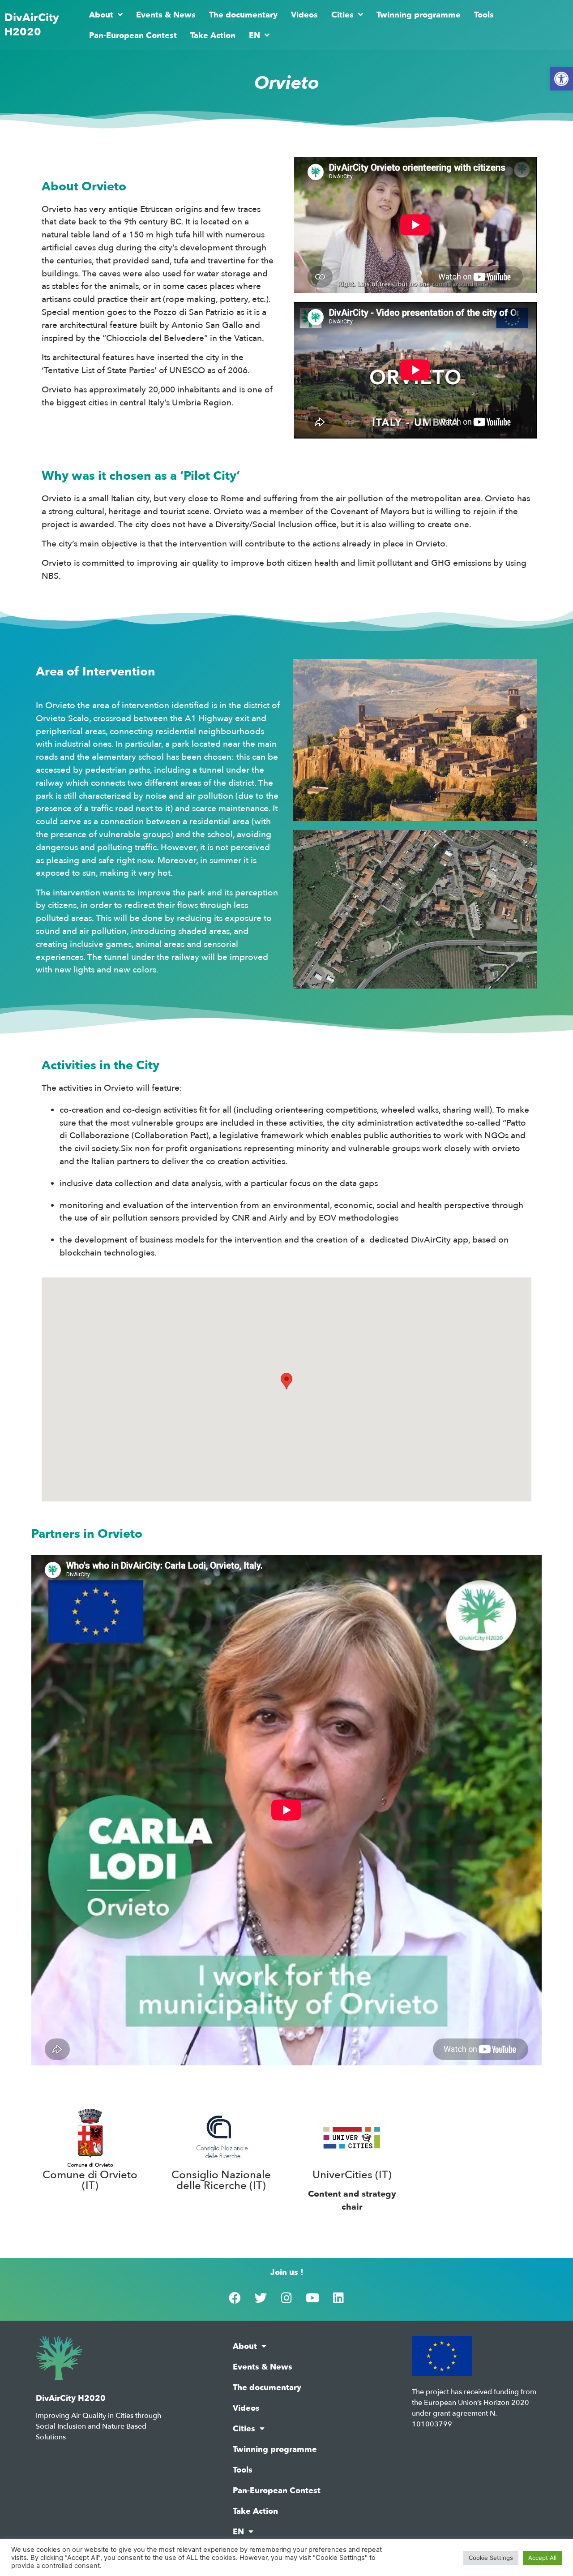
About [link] (101, 15)
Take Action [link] (213, 35)
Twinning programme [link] (419, 15)
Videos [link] (304, 15)
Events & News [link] (166, 15)
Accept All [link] (542, 2558)
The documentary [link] (243, 15)
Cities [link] (342, 15)
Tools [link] (484, 15)
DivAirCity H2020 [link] (32, 25)
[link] (561, 79)
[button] (286, 1381)
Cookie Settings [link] (491, 2558)
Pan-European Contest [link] (133, 35)
